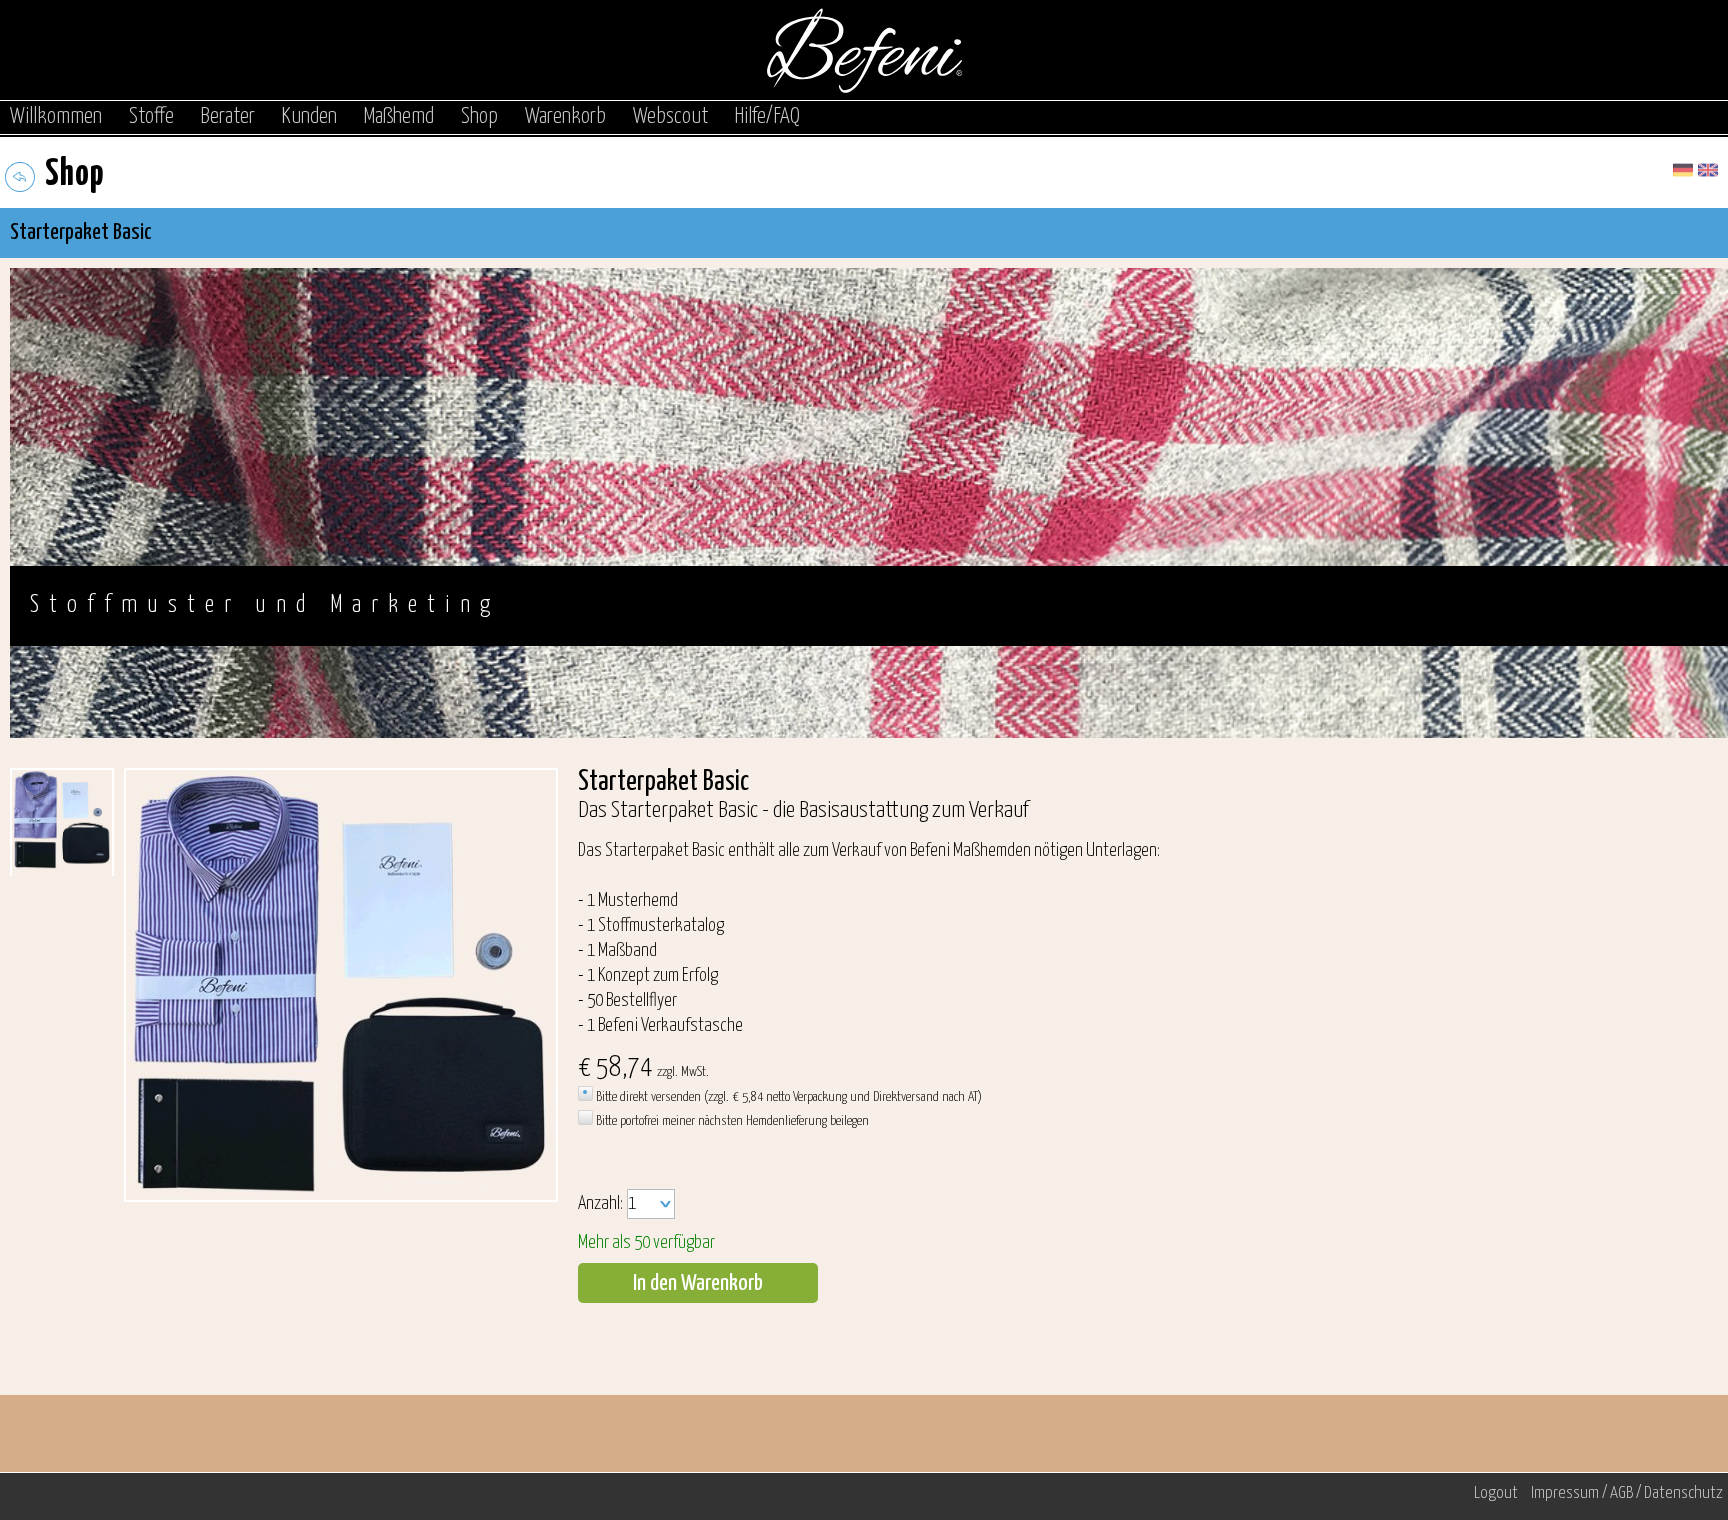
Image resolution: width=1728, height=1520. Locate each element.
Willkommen (56, 117)
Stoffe (151, 117)
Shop (479, 117)
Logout (1496, 1493)
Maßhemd (399, 117)
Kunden (309, 117)
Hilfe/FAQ (767, 117)
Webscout (670, 117)
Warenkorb (565, 117)
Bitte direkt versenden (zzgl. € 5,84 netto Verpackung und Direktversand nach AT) (787, 1097)
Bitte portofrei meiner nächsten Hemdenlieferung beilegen (731, 1121)
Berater (228, 117)
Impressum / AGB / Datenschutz (1627, 1493)
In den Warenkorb (698, 1283)
